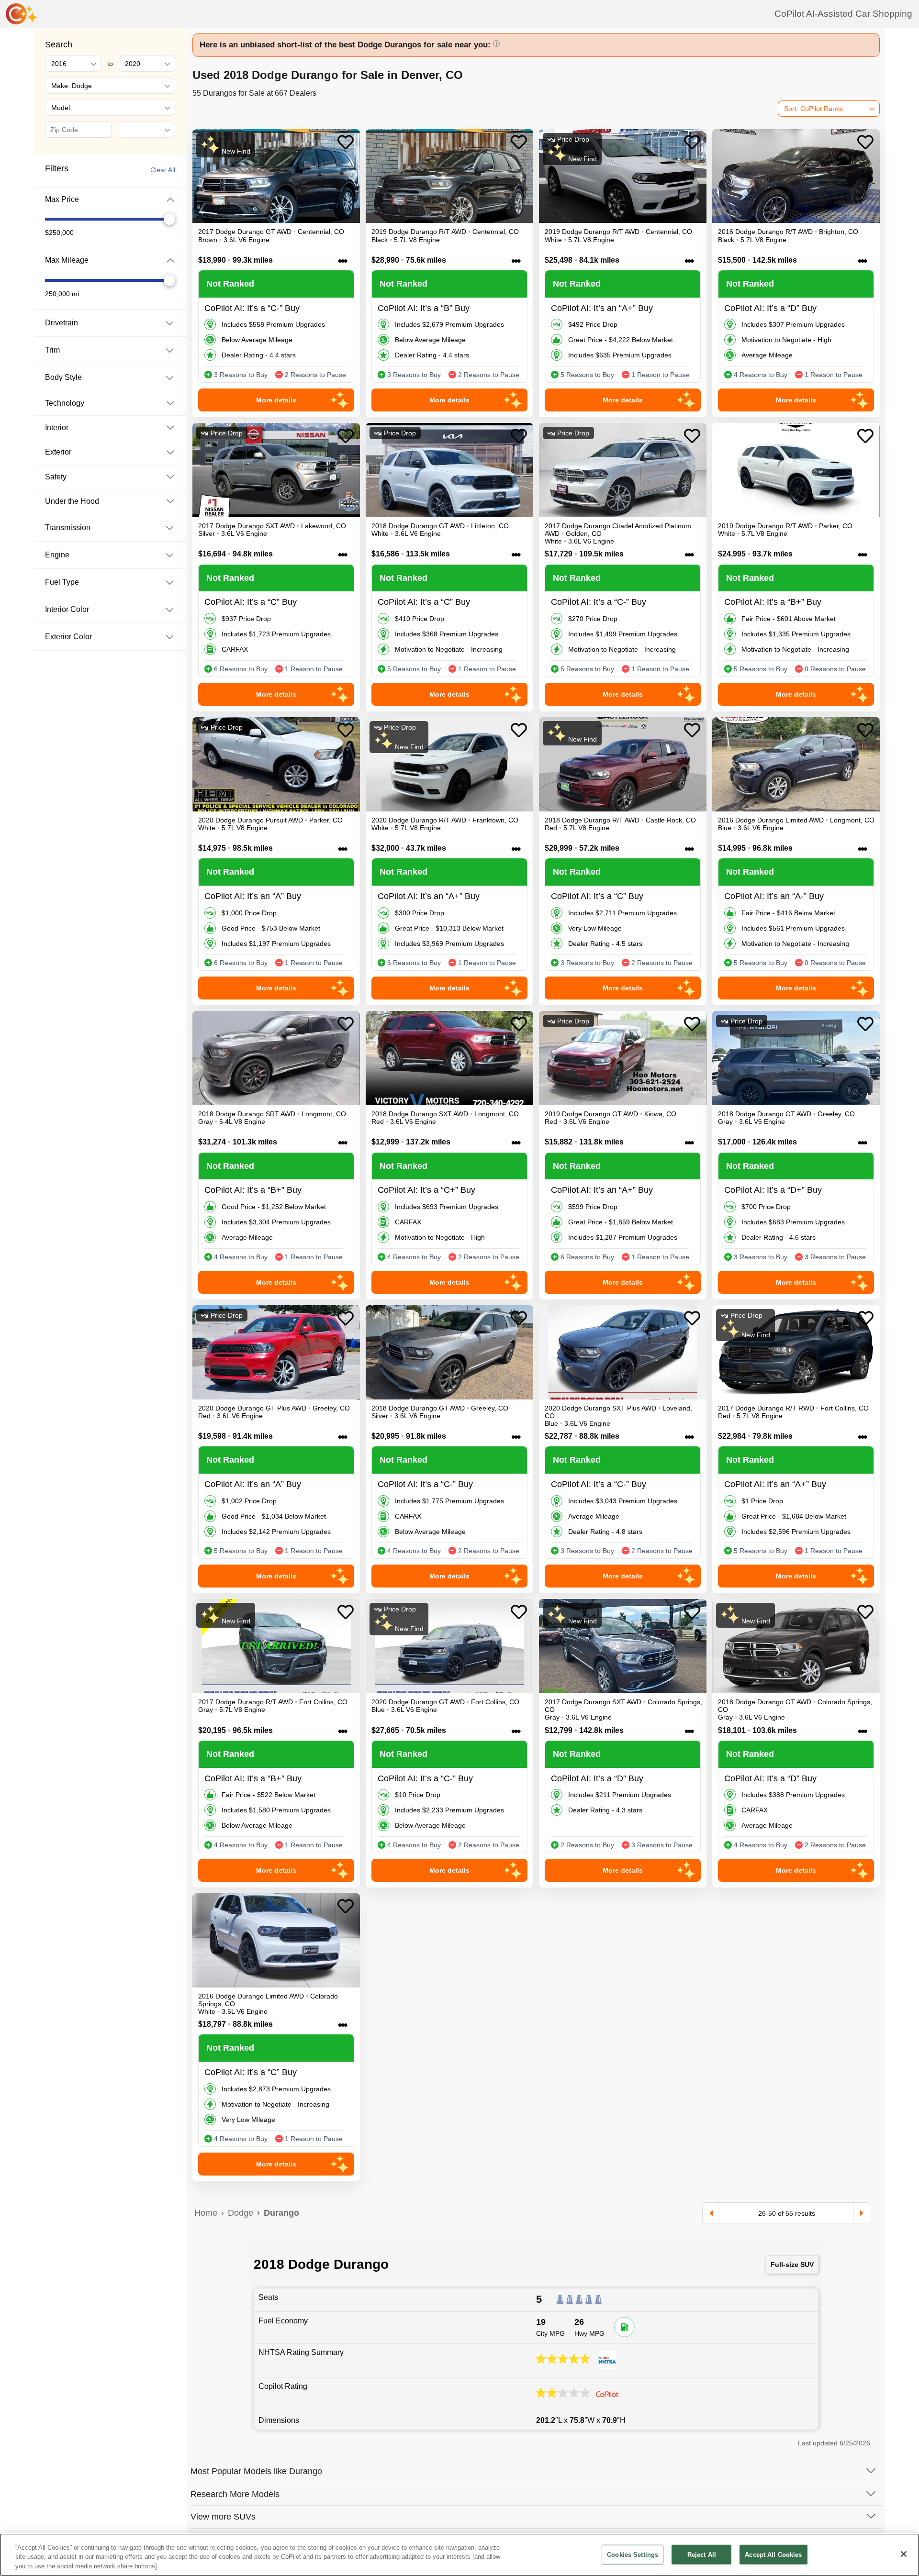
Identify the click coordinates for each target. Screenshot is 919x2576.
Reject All (702, 2554)
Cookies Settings (633, 2554)
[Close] (904, 2554)
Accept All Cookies (773, 2554)
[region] (459, 2555)
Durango (281, 2213)
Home (206, 2213)
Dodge (241, 2213)
